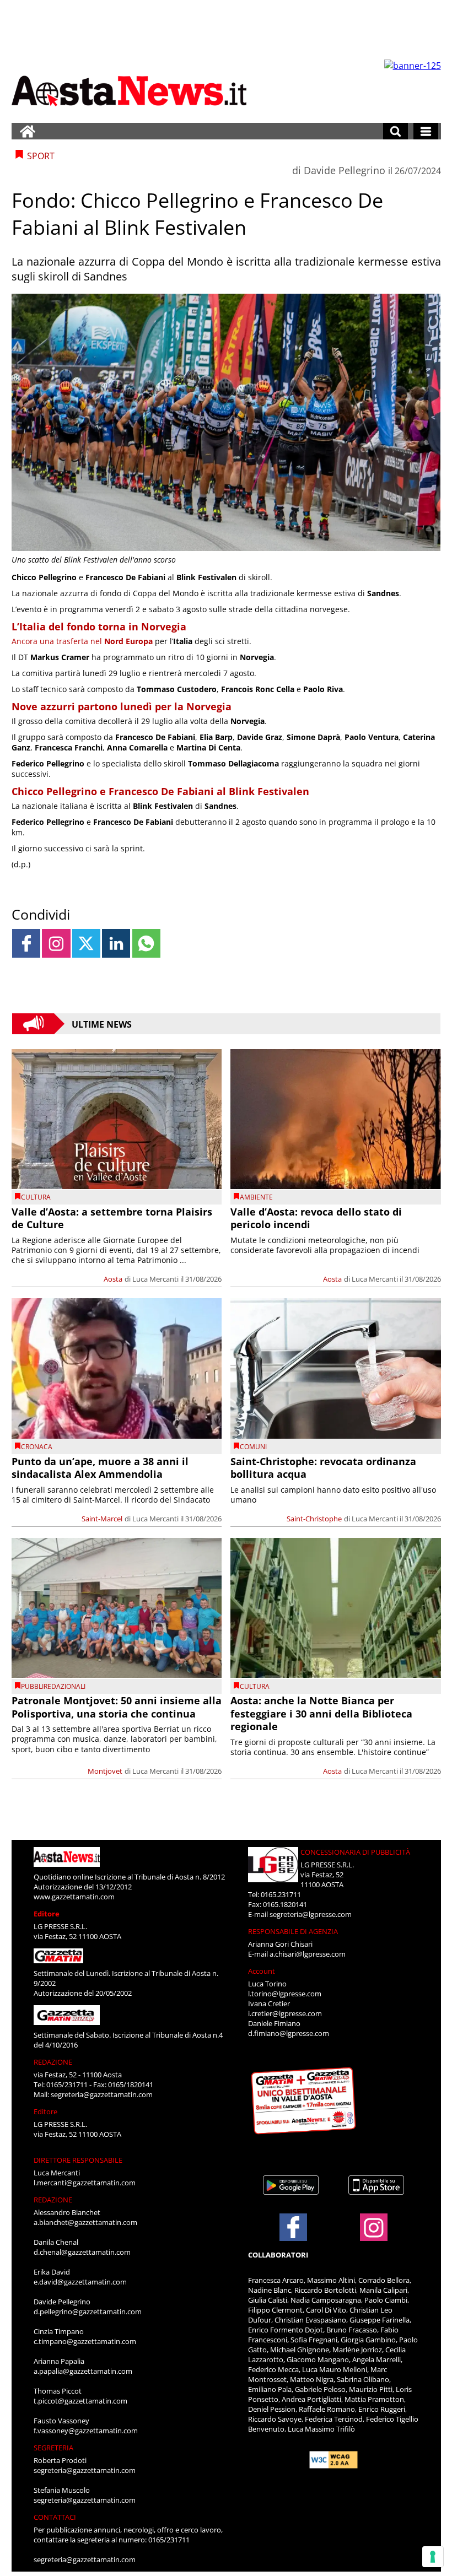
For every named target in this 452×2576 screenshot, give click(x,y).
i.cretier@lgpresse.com (285, 2013)
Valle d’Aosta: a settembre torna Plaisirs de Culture (112, 1218)
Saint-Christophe (314, 1519)
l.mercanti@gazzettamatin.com (85, 2183)
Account (262, 1971)
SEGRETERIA (53, 2448)
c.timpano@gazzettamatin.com (85, 2341)
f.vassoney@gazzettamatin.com (86, 2431)
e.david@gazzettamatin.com (80, 2282)
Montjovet (105, 1771)
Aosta (113, 1279)
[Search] (396, 131)
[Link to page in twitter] (86, 943)
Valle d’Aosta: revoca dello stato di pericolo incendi (316, 1218)
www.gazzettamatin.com (74, 1897)
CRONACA (37, 1447)
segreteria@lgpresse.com (311, 1914)
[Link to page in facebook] (26, 943)
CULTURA (36, 1197)
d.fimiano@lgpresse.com (289, 2033)
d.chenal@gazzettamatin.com (82, 2252)
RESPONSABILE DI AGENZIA (293, 1931)
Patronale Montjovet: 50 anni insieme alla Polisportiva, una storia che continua (117, 1707)
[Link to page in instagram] (56, 943)
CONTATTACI (55, 2517)
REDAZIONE (53, 2062)
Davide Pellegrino (345, 170)
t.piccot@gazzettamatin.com (80, 2401)
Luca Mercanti (155, 1279)
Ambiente (256, 1197)
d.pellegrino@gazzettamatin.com (88, 2312)
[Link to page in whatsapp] (146, 943)
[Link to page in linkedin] (116, 943)
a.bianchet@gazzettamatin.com (85, 2222)
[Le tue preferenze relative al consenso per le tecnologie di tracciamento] (433, 2557)
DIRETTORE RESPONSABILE (78, 2160)
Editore (47, 1914)
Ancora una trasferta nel (82, 641)
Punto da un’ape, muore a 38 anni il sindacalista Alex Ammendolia (100, 1468)
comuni (253, 1447)
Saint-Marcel (102, 1519)
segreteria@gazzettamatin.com (102, 2094)
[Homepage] (28, 131)
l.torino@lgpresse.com (285, 1994)
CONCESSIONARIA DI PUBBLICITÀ (355, 1852)
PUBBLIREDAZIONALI (53, 1686)
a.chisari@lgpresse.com (308, 1954)
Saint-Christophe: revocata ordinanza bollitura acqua (323, 1468)
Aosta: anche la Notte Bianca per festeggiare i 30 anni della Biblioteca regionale (321, 1713)
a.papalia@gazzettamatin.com (83, 2371)
